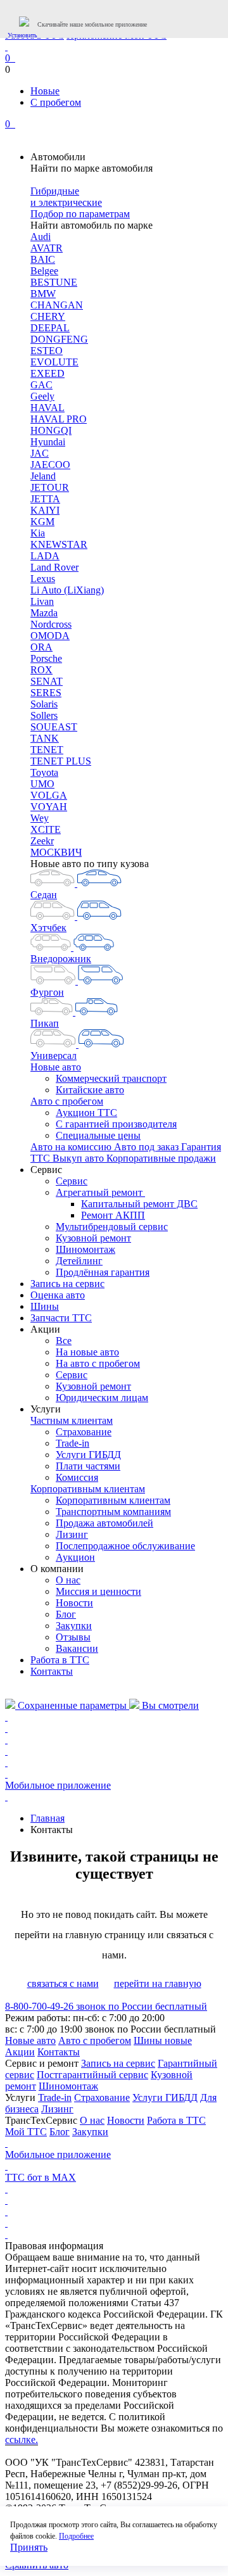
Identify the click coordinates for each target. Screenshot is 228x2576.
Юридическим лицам (102, 1398)
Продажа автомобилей (104, 1523)
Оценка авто (58, 1295)
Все (64, 1341)
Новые (45, 91)
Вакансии (77, 1648)
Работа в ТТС (60, 1660)
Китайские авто (90, 1090)
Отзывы (73, 1637)
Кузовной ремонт (93, 1238)
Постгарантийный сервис (92, 2075)
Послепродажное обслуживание (125, 1546)
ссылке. (22, 2440)
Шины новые (163, 2040)
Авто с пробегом (67, 1101)
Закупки (74, 1626)
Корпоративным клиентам (88, 1489)
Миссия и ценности (98, 1591)
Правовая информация (54, 2246)
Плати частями (88, 1466)
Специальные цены (98, 1135)
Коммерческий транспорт (111, 1078)
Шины (45, 1306)
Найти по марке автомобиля (92, 168)
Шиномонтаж (85, 1249)
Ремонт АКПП (113, 1215)
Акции (20, 2052)
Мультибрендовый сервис (112, 1227)
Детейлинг (79, 1261)
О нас (68, 1580)
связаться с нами (63, 1983)
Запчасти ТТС (61, 1318)
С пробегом (56, 102)
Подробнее (76, 2536)
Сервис (72, 1181)
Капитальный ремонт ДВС (139, 1204)
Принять (29, 2547)
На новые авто (87, 1352)
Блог (66, 1614)
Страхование (84, 1432)
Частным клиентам (72, 1420)
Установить (22, 35)
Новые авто (56, 1067)
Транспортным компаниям (113, 1512)
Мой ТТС (26, 2132)
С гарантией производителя (116, 1124)
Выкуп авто (79, 1158)
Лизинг (72, 1534)
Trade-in (73, 1443)
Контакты (52, 1671)
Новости (74, 1603)
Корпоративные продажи (161, 1158)
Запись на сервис (67, 1284)
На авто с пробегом (98, 1363)
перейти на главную (158, 1983)
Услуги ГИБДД (88, 1455)
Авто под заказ (148, 1147)
